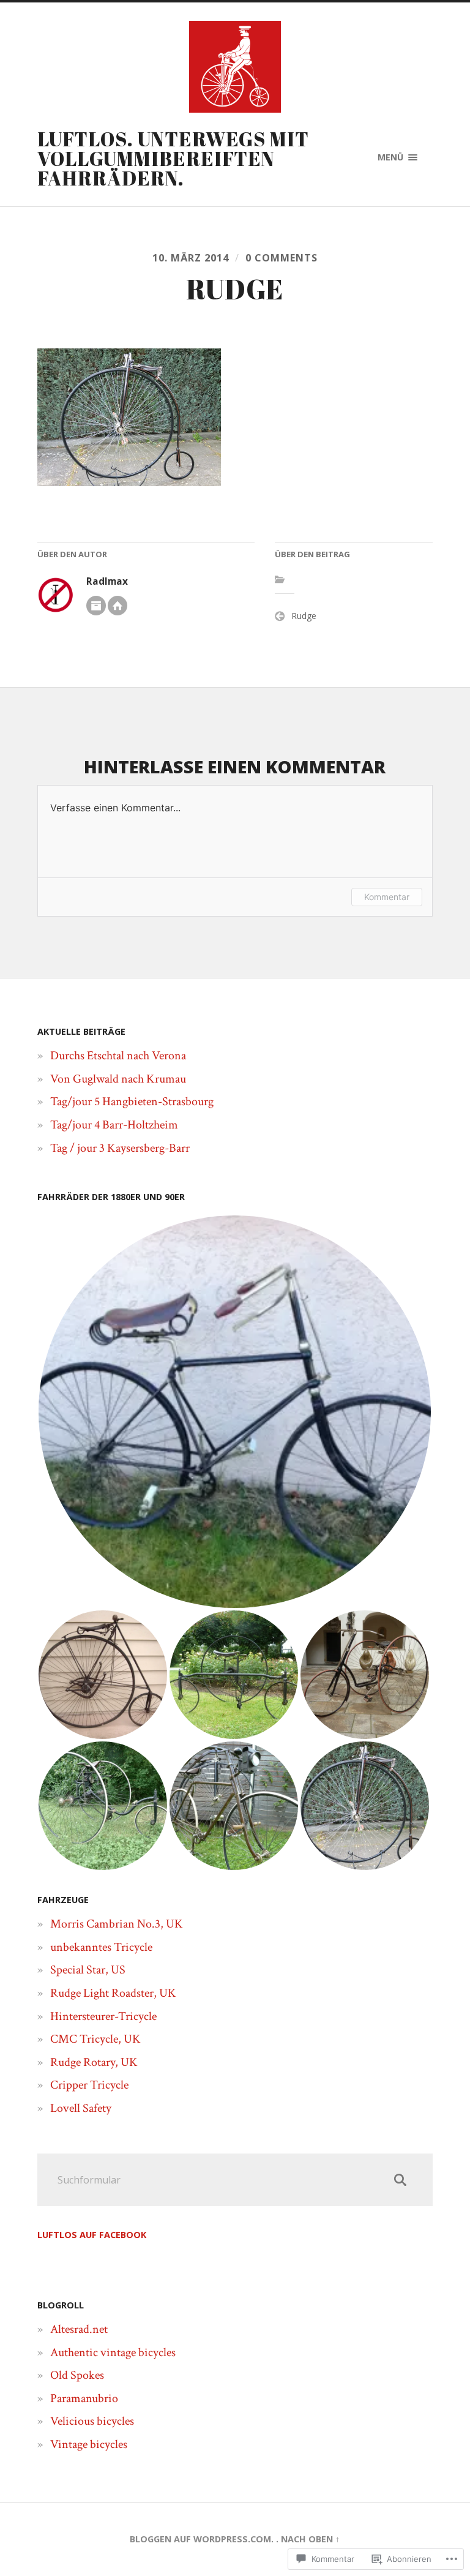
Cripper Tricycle (89, 2085)
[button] (235, 1412)
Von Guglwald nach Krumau (118, 1079)
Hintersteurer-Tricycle (103, 2016)
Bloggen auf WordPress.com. (202, 2539)
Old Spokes (77, 2375)
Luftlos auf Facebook (92, 2235)
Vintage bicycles (89, 2444)
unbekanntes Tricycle (101, 1947)
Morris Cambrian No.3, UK (117, 1924)
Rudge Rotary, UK (94, 2062)
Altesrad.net (79, 2329)
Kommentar (387, 897)
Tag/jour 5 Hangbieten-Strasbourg (132, 1102)
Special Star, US (88, 1970)
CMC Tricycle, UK (95, 2039)
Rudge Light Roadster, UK (113, 1993)
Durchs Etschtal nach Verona (118, 1056)
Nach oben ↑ (310, 2539)
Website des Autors (117, 606)
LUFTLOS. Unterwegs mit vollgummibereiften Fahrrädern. (173, 158)
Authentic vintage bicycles (113, 2353)
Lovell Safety (81, 2108)
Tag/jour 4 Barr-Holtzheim (114, 1125)
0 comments (282, 258)
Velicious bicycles (92, 2421)
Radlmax (107, 581)
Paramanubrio (84, 2398)
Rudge (304, 616)
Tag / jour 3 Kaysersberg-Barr (120, 1148)
